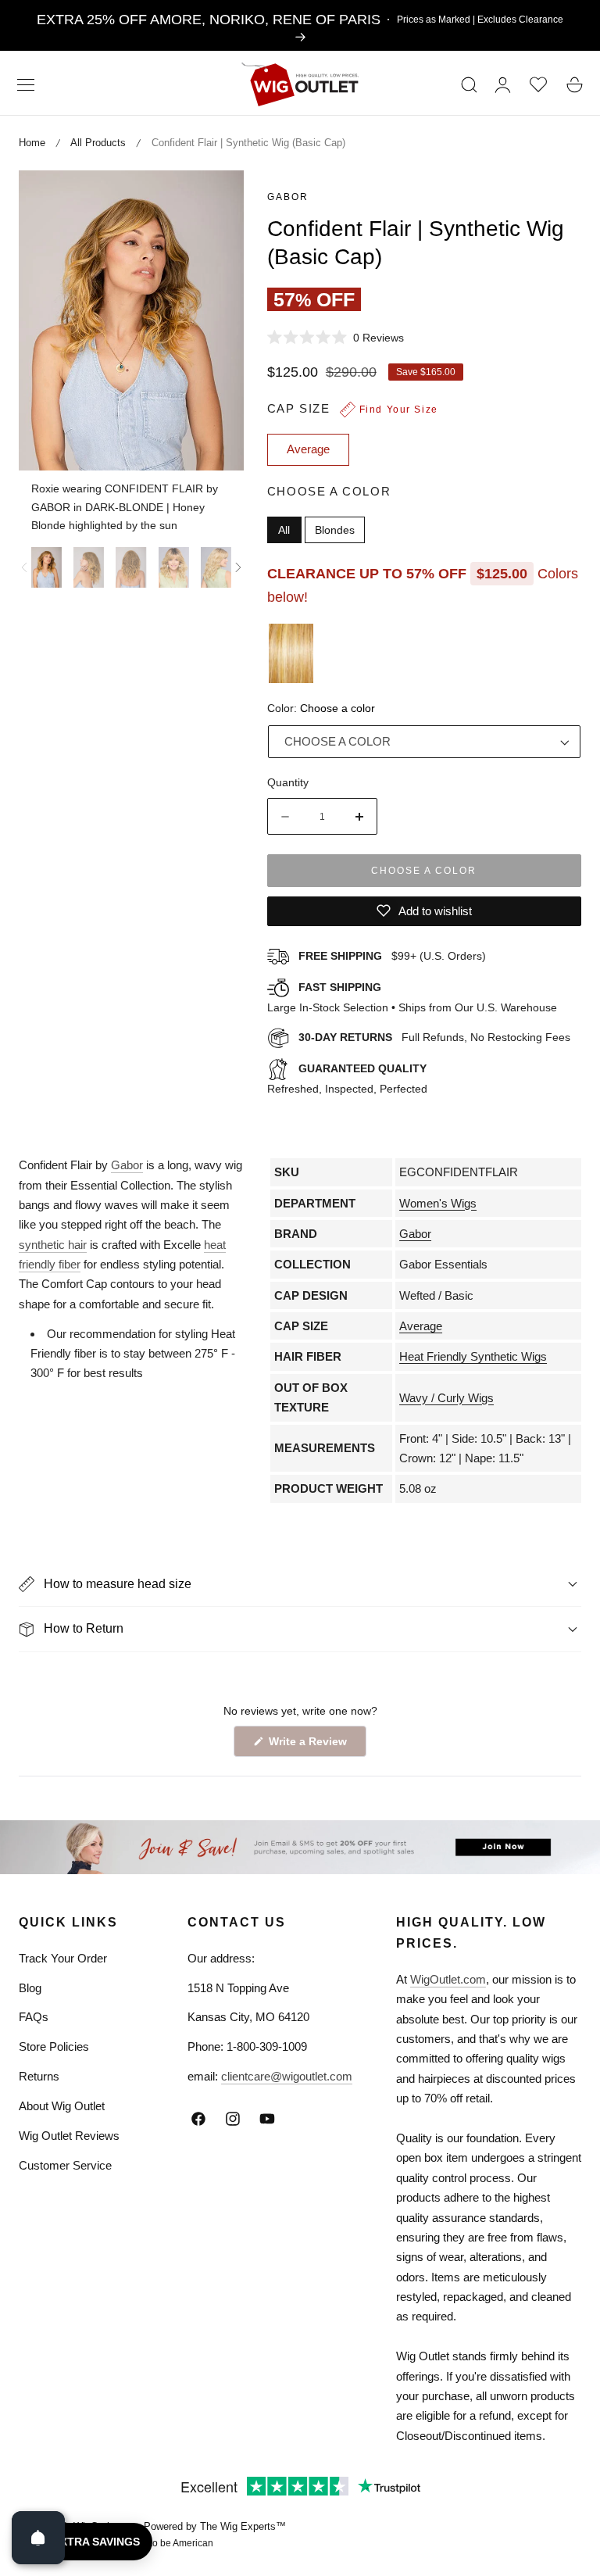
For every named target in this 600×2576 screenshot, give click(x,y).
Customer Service (65, 2165)
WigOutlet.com (448, 1979)
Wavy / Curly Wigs (446, 1398)
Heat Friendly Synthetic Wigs (473, 1356)
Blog (30, 1988)
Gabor (288, 197)
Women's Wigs (438, 1203)
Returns (39, 2076)
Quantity (288, 782)
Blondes (335, 530)
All (284, 530)
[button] (26, 84)
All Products (98, 143)
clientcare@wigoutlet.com (287, 2076)
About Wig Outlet (62, 2106)
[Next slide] (238, 567)
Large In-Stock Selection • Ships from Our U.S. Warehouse (412, 997)
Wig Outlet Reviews (69, 2136)
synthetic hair (53, 1245)
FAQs (34, 2017)
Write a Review (310, 1746)
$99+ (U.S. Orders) (392, 956)
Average (421, 1326)
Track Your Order (63, 1958)
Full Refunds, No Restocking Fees (434, 1037)
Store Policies (54, 2046)
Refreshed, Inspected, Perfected (347, 1079)
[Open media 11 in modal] (214, 200)
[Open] (38, 2538)
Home (32, 143)
